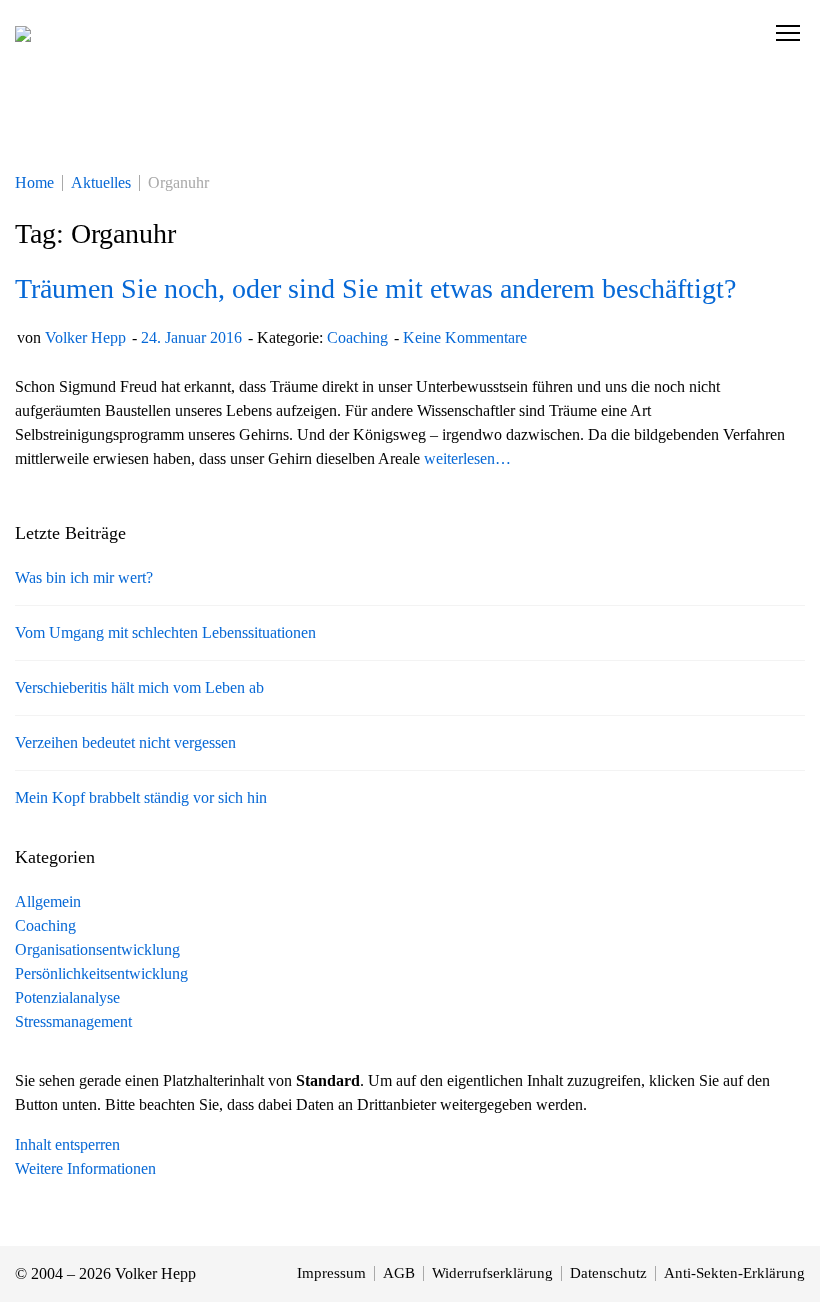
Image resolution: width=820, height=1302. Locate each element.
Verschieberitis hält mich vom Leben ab (139, 687)
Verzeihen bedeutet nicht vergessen (125, 742)
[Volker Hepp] (23, 33)
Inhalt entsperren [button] (67, 1144)
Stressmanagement (73, 1021)
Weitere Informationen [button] (85, 1168)
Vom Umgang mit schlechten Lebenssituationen (165, 632)
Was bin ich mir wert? (84, 577)
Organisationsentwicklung (97, 949)
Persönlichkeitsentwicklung (101, 973)
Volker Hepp (85, 337)
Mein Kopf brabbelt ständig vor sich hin (141, 797)
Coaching (357, 337)
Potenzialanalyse (67, 997)
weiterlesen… (467, 458)
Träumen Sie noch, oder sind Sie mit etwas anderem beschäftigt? (375, 288)
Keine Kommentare (465, 337)
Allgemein (48, 901)
